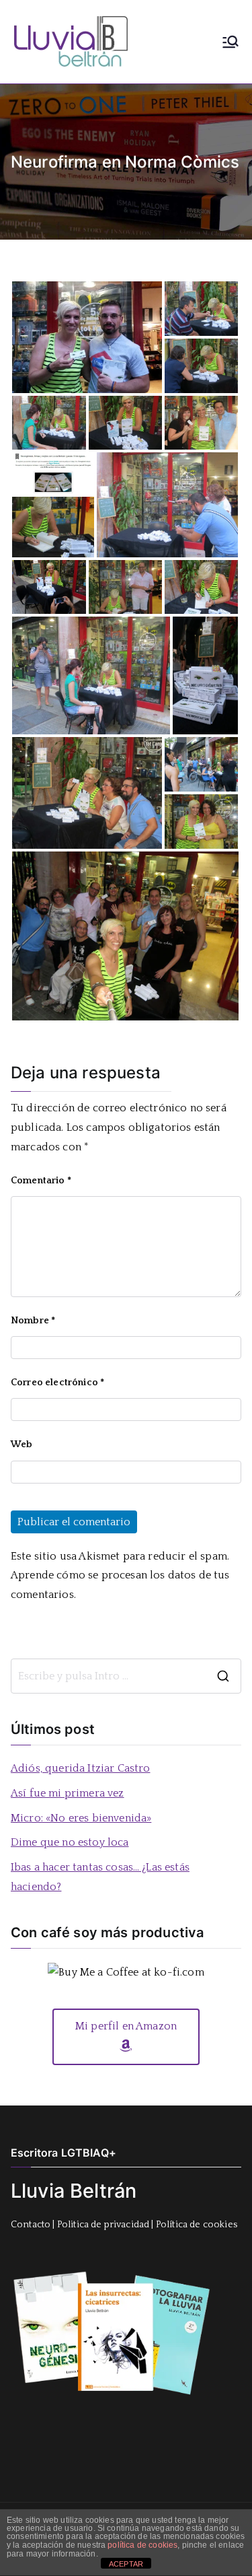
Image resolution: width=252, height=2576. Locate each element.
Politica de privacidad (103, 2225)
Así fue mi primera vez (68, 1793)
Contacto (31, 2225)
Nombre (33, 1321)
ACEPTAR (126, 2564)
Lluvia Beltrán (74, 2191)
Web (22, 1444)
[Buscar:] (126, 1676)
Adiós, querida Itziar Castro (80, 1768)
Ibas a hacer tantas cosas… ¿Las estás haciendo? (100, 1877)
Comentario (41, 1181)
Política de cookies (197, 2225)
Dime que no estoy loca (70, 1842)
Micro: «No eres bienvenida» (81, 1818)
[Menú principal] (230, 42)
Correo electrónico (57, 1383)
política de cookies (142, 2545)
